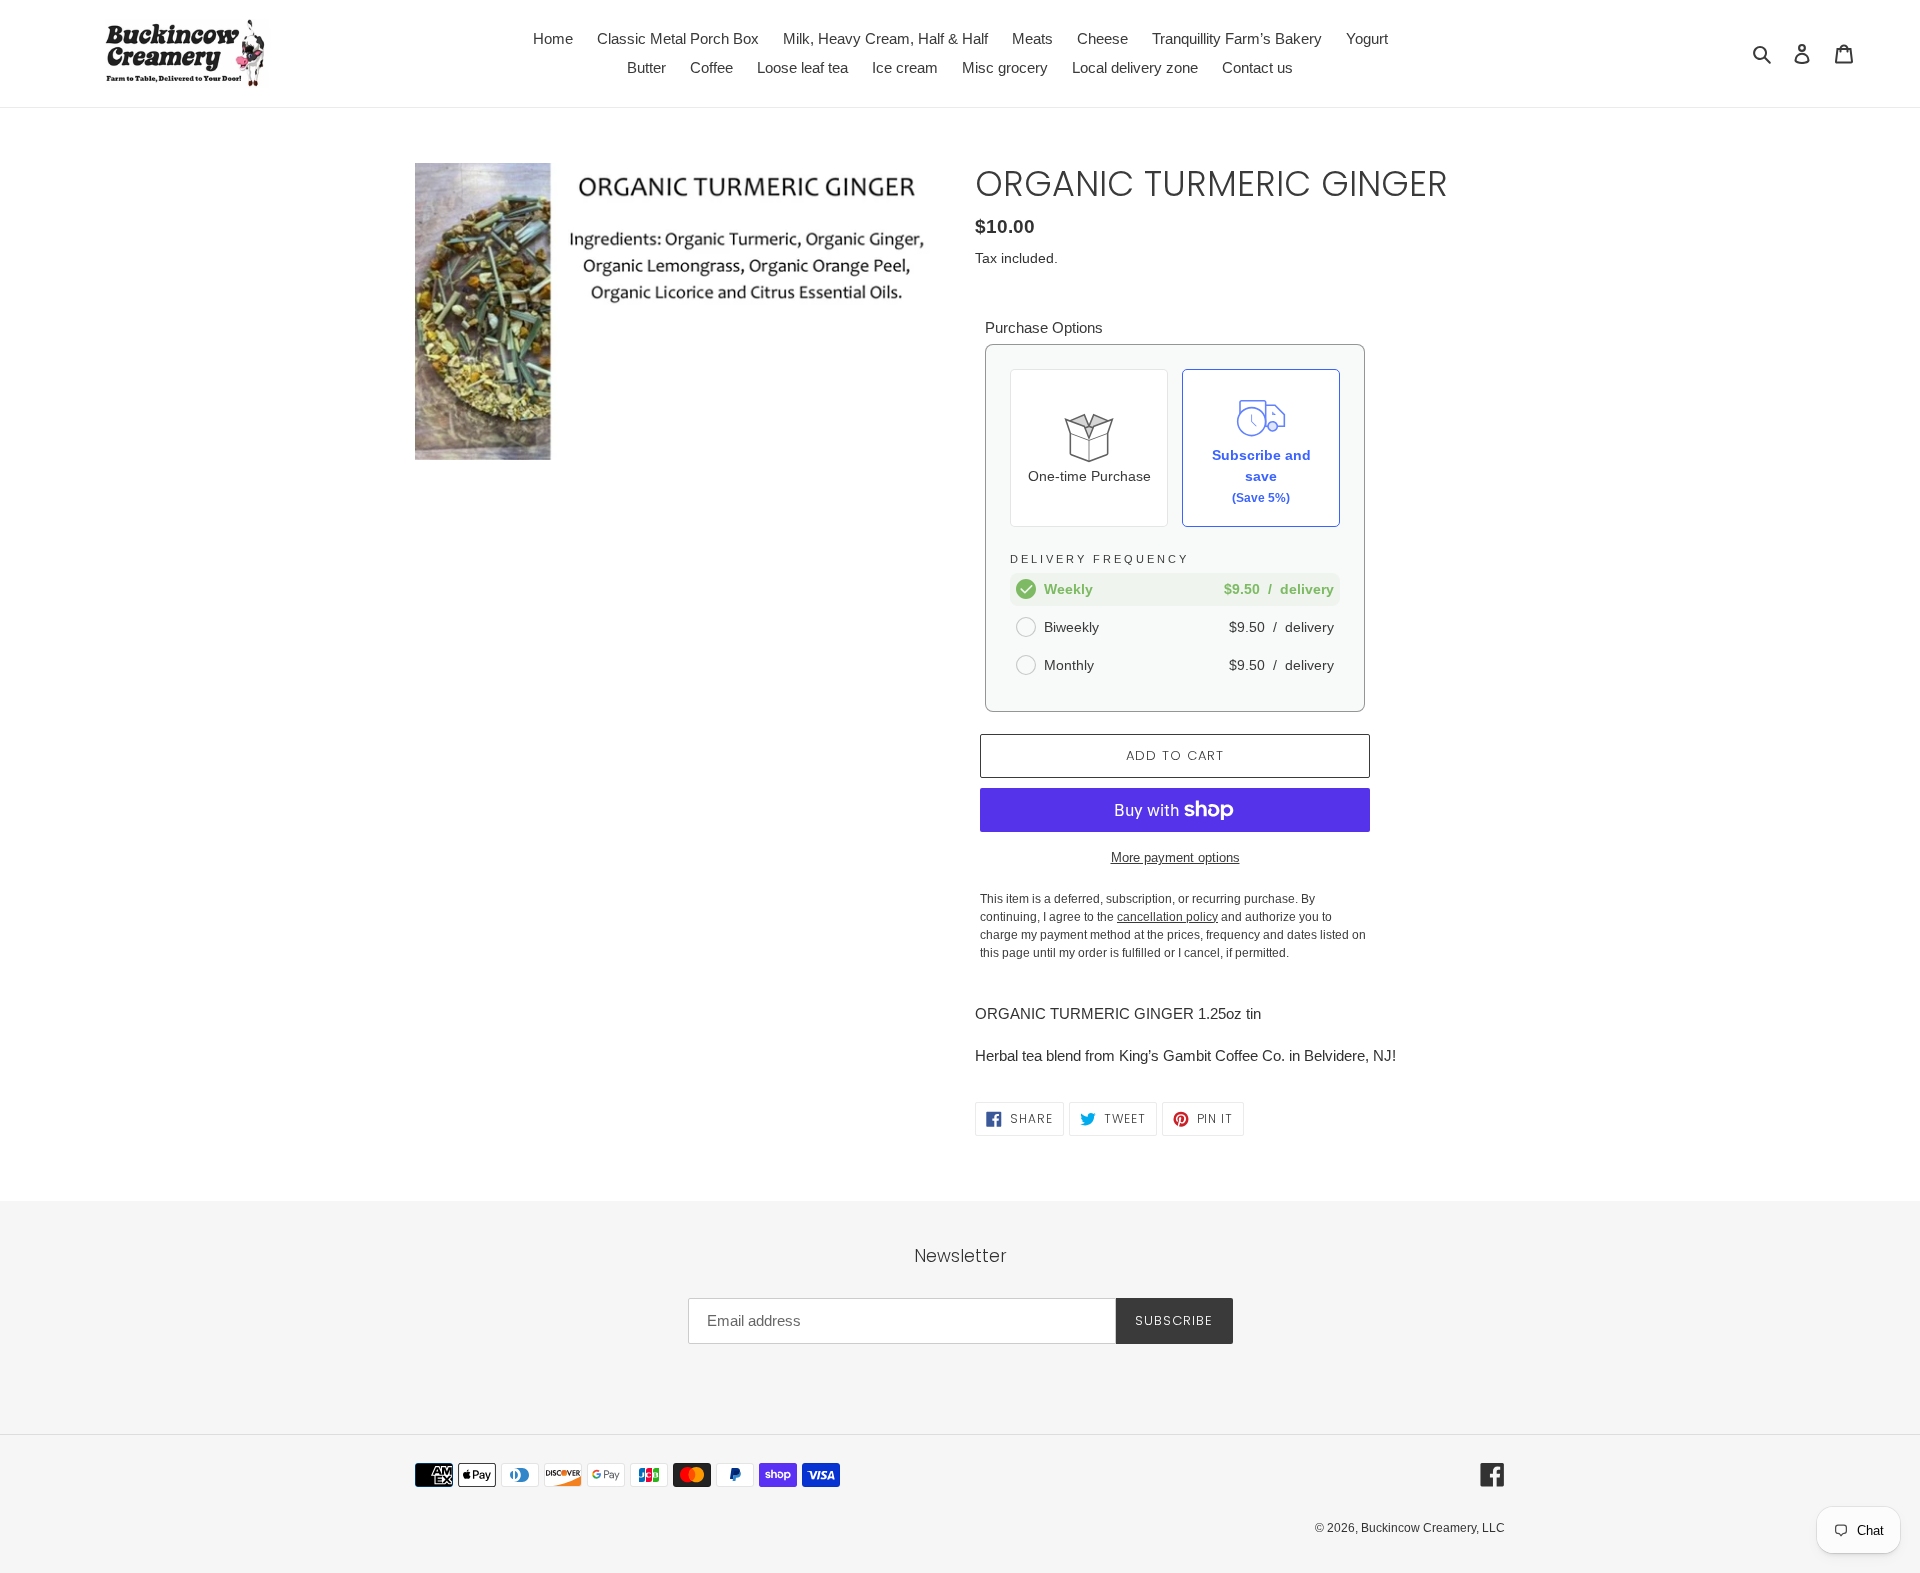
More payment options (1175, 857)
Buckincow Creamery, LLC (1433, 1528)
